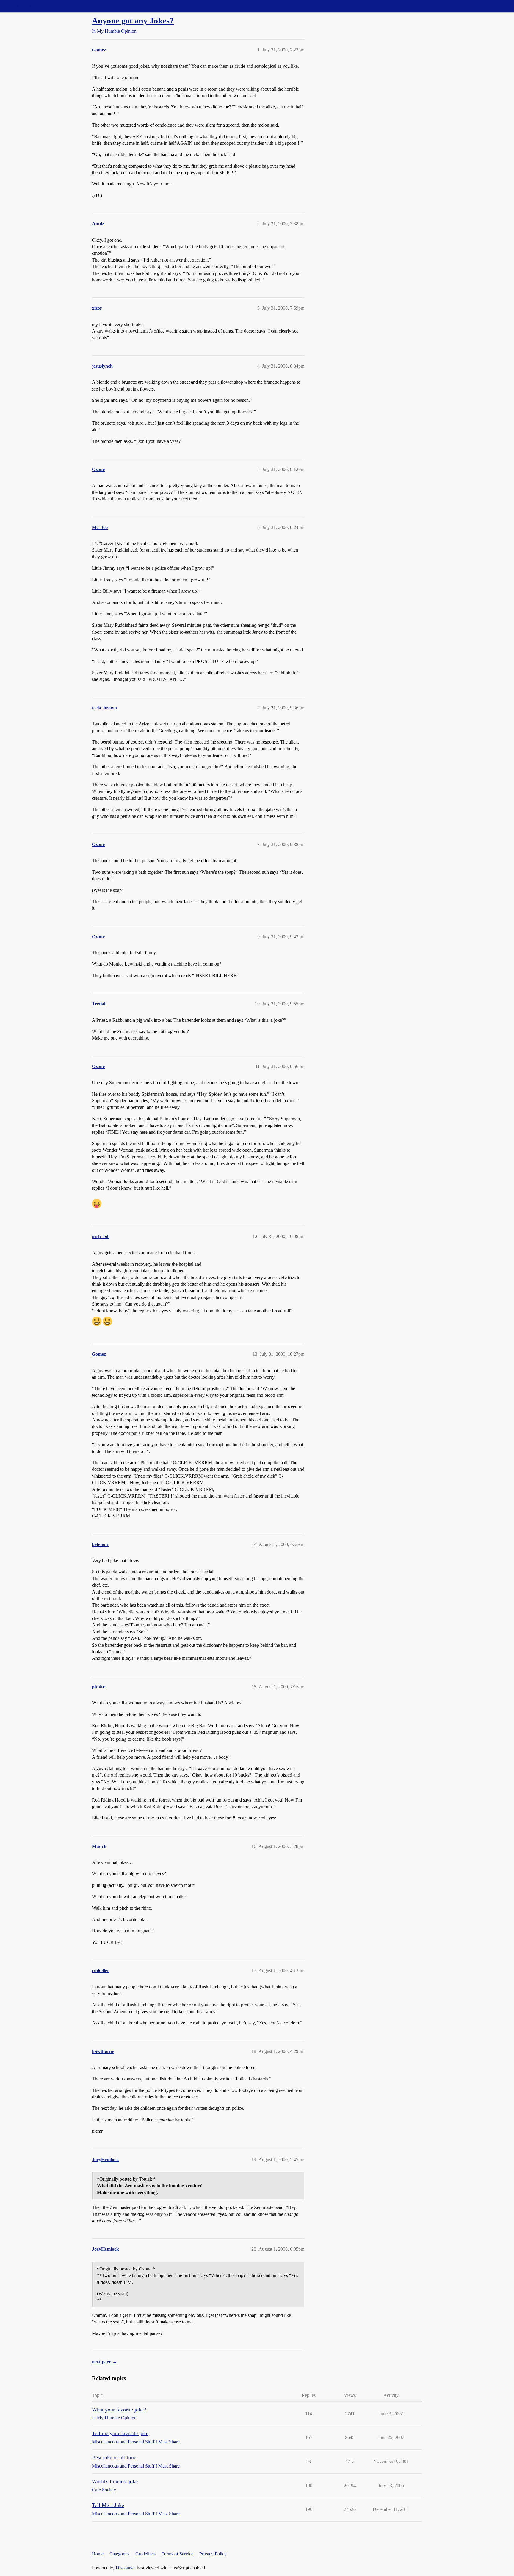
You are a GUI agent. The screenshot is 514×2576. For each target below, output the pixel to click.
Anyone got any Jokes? (133, 21)
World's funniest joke (115, 2481)
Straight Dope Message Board (31, 6)
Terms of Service (177, 2554)
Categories (119, 2554)
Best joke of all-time (114, 2457)
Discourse (125, 2568)
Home (98, 2554)
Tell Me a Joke (108, 2505)
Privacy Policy (213, 2554)
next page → (105, 2362)
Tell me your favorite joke (120, 2433)
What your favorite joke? (119, 2410)
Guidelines (145, 2554)
